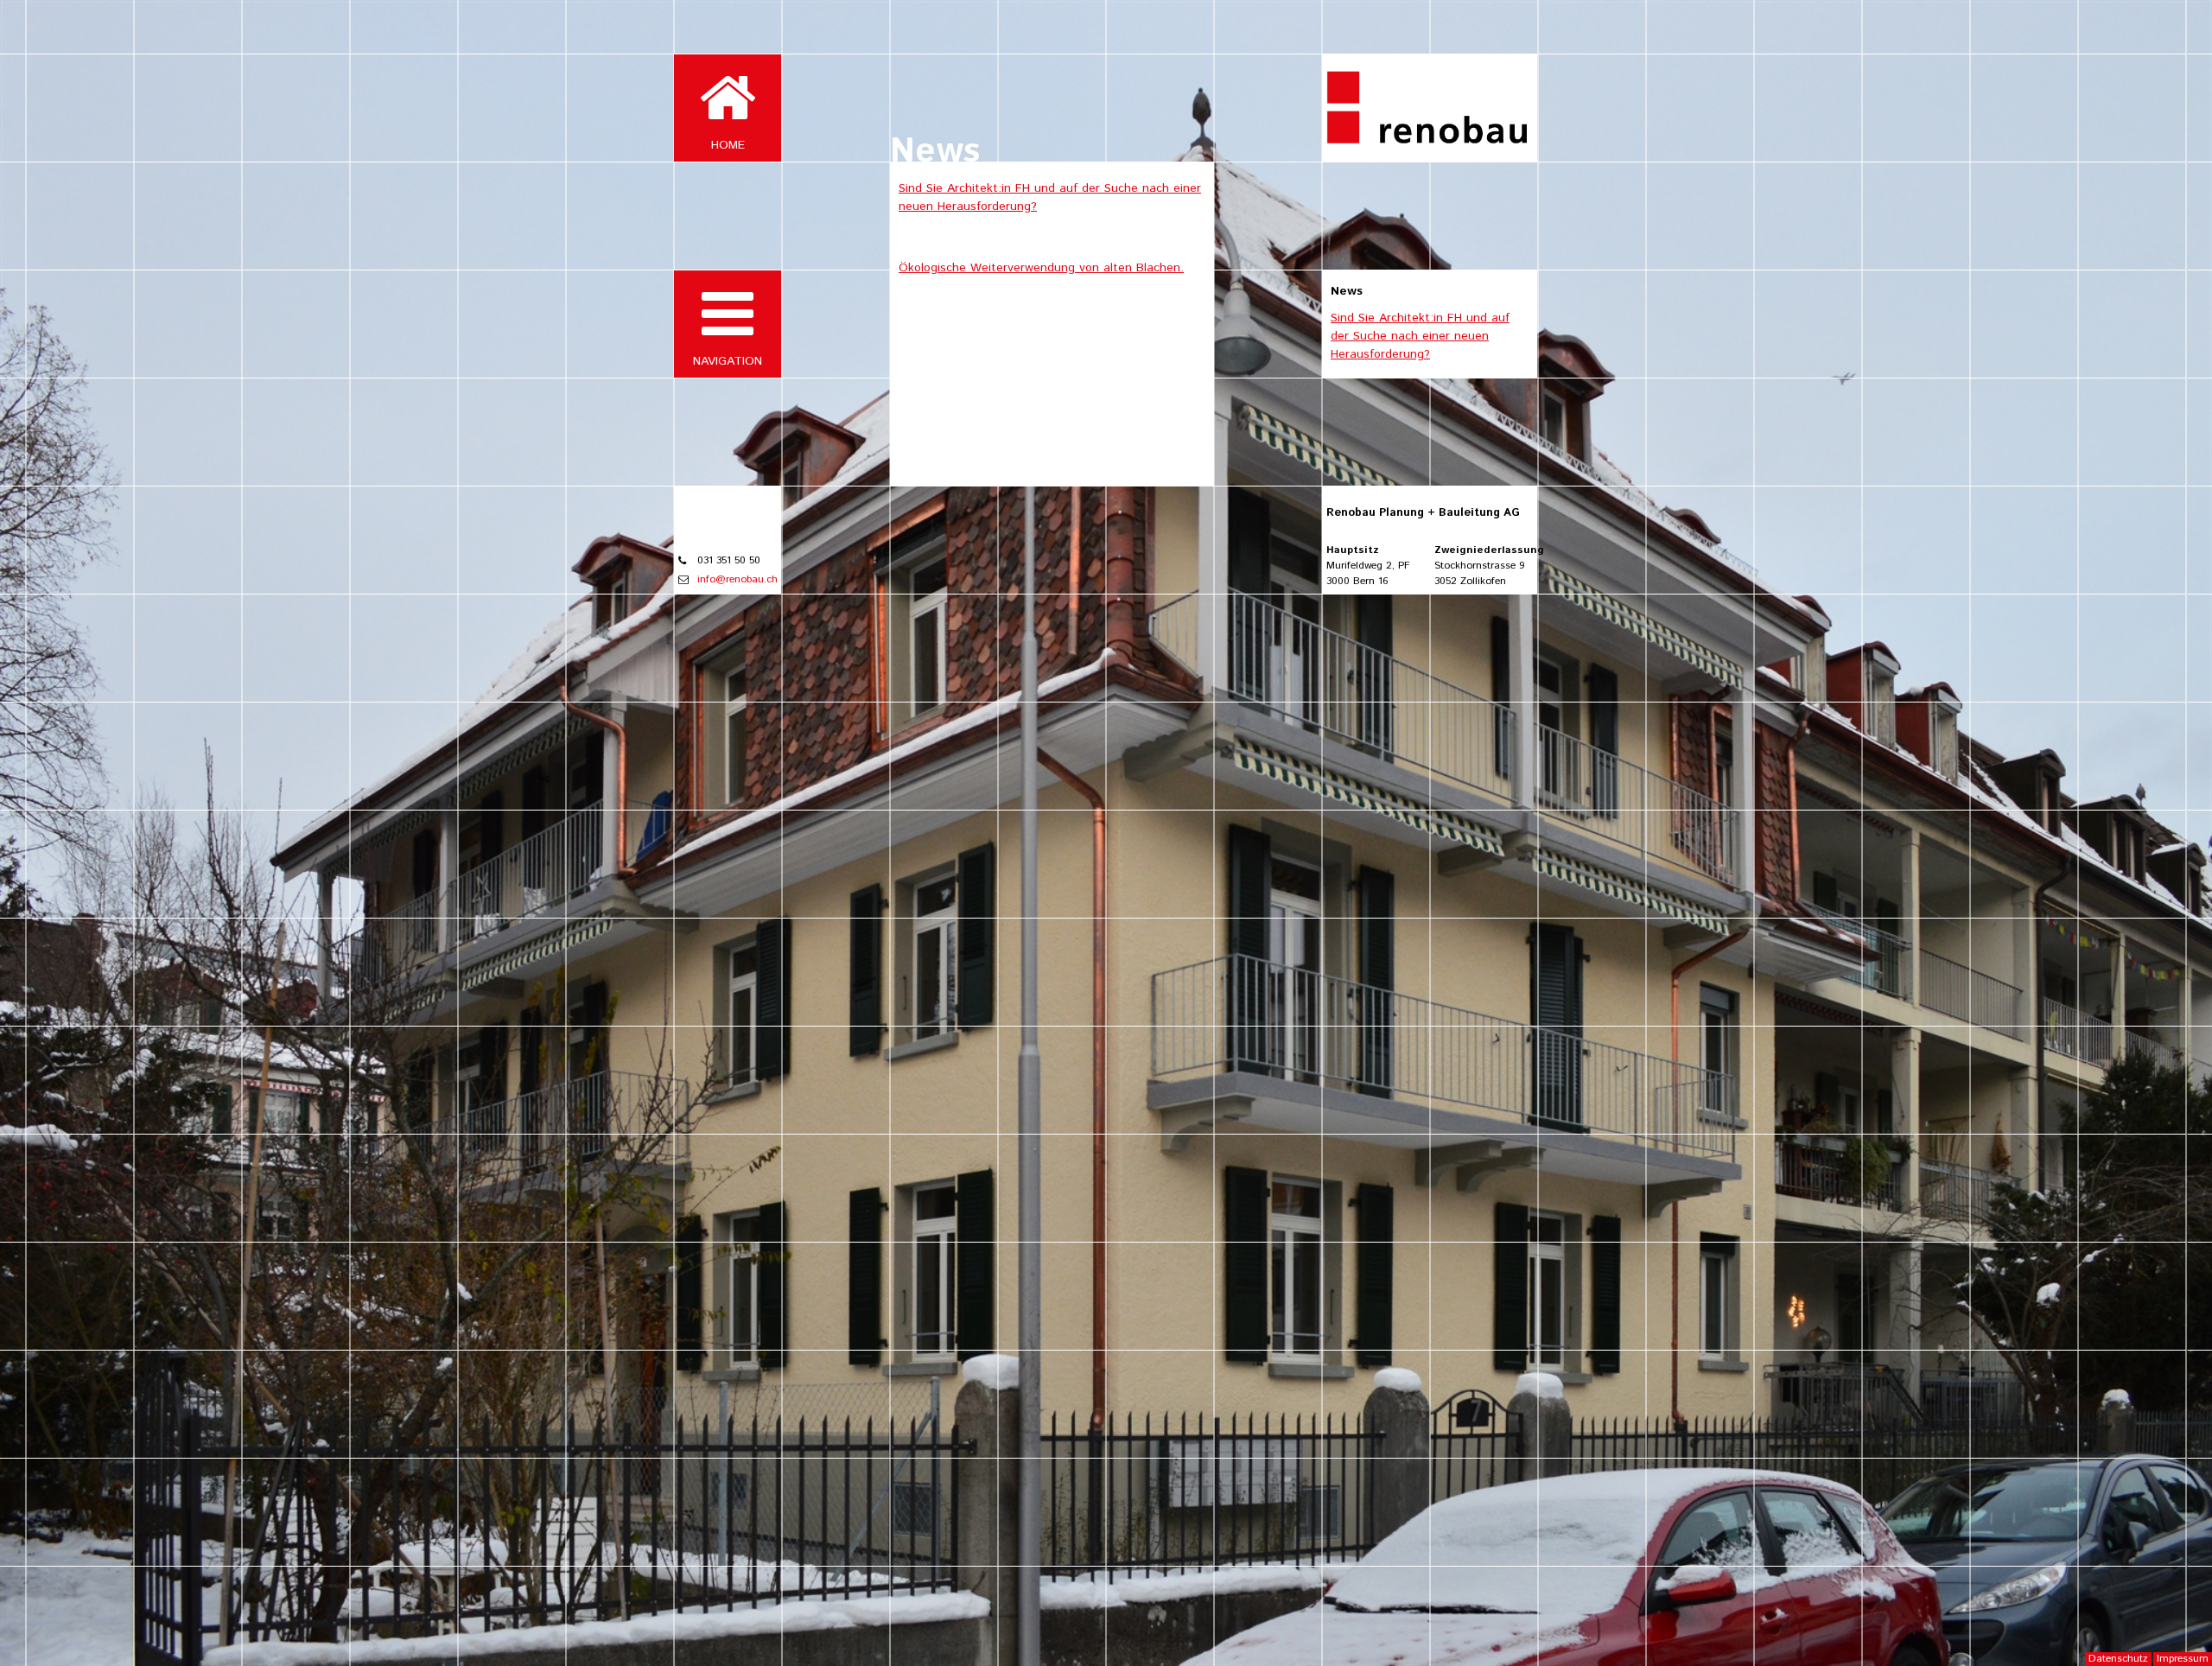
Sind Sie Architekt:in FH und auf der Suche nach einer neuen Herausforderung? (1420, 336)
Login (2193, 15)
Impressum (2183, 1659)
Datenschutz (2118, 1659)
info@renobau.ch (737, 579)
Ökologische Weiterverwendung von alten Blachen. (1041, 268)
